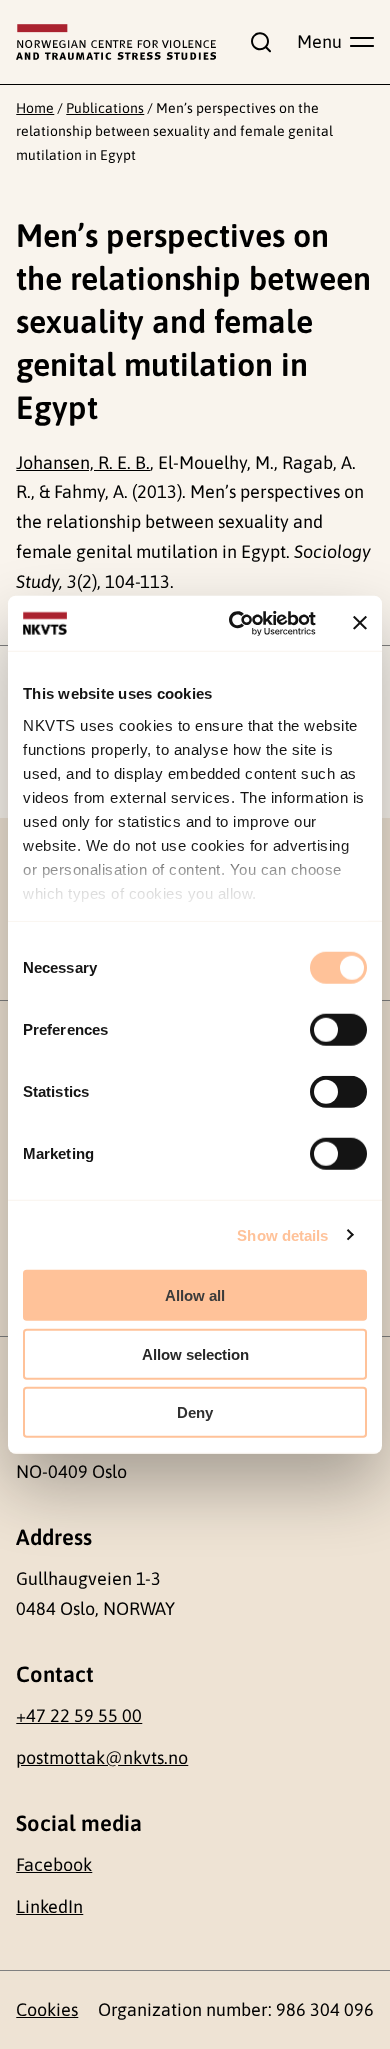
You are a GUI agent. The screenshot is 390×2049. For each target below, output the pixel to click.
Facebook (54, 1864)
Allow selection (195, 1353)
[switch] (338, 1030)
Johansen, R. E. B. (83, 462)
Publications (105, 108)
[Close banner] (360, 623)
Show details (282, 1234)
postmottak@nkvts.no (102, 1757)
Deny (195, 1412)
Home (35, 108)
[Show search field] (256, 42)
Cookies (47, 2009)
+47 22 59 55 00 (79, 1715)
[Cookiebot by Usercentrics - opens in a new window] (236, 623)
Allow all (195, 1295)
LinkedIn (49, 1906)
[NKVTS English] (116, 42)
